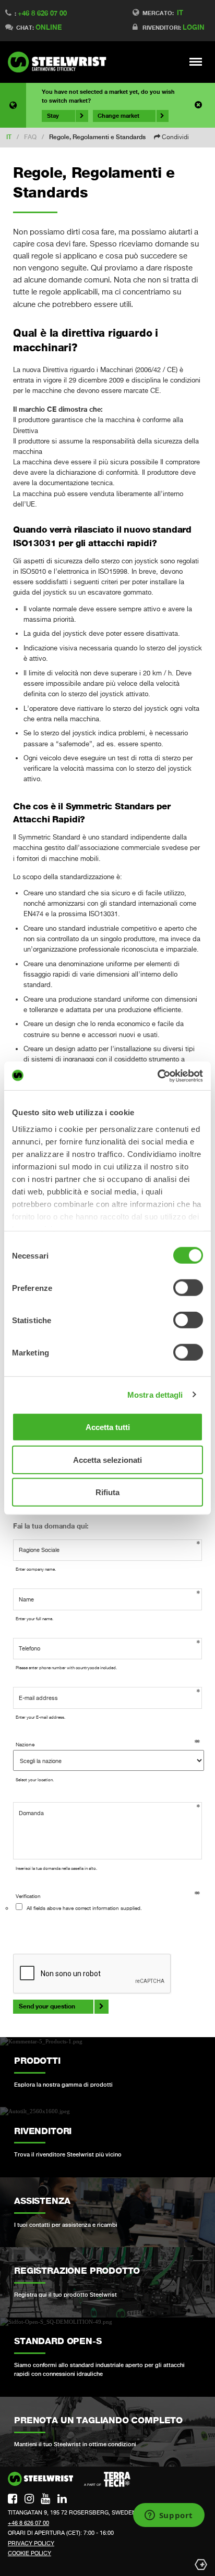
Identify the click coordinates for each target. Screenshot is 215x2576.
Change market (118, 116)
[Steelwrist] (60, 62)
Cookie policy (29, 2553)
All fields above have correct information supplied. (84, 1908)
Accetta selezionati (107, 1459)
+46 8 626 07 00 (42, 13)
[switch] (188, 1288)
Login (194, 27)
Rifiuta (107, 1492)
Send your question (47, 2006)
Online (49, 27)
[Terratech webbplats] (107, 2480)
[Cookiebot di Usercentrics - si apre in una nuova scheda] (157, 1076)
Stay (53, 116)
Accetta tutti (108, 1427)
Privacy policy (31, 2543)
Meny (196, 61)
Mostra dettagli (155, 1394)
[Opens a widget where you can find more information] (169, 2516)
